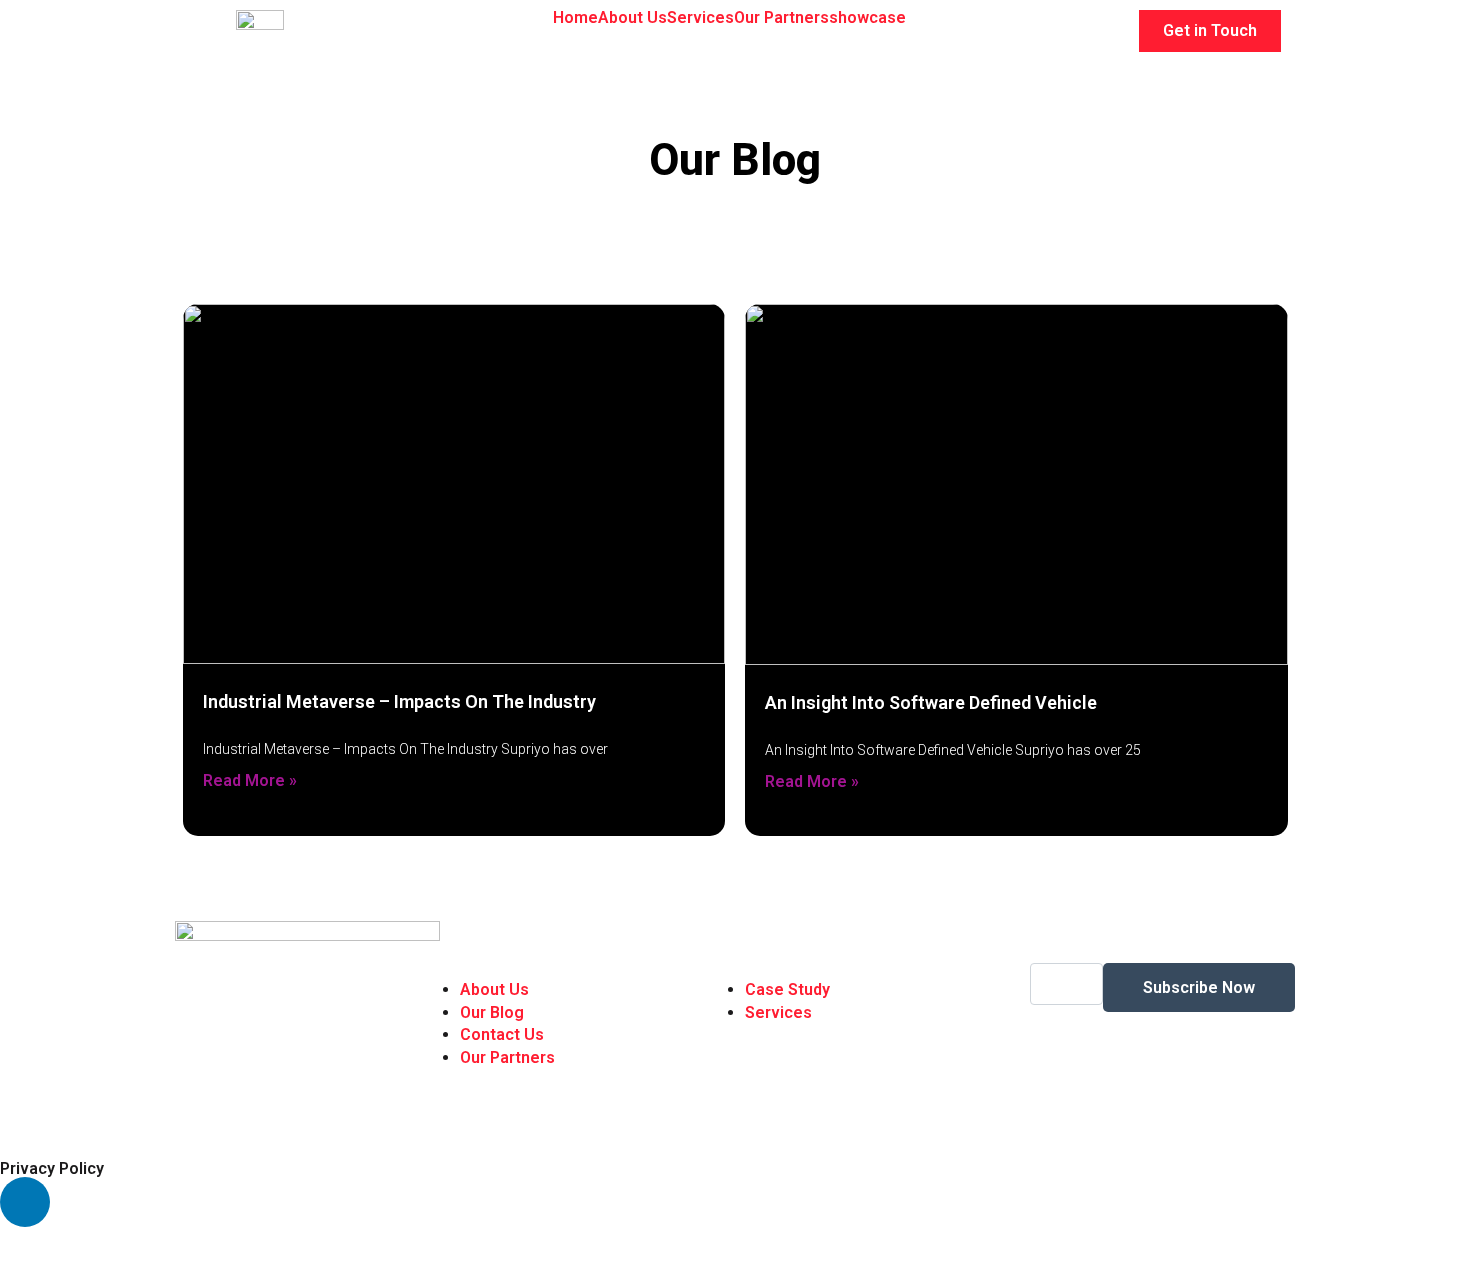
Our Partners (781, 18)
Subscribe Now (1199, 987)
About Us (632, 18)
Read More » (250, 780)
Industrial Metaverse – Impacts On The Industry (399, 701)
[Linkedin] (25, 1202)
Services (700, 18)
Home (575, 18)
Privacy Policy (52, 1168)
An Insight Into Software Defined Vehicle (931, 702)
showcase (867, 18)
